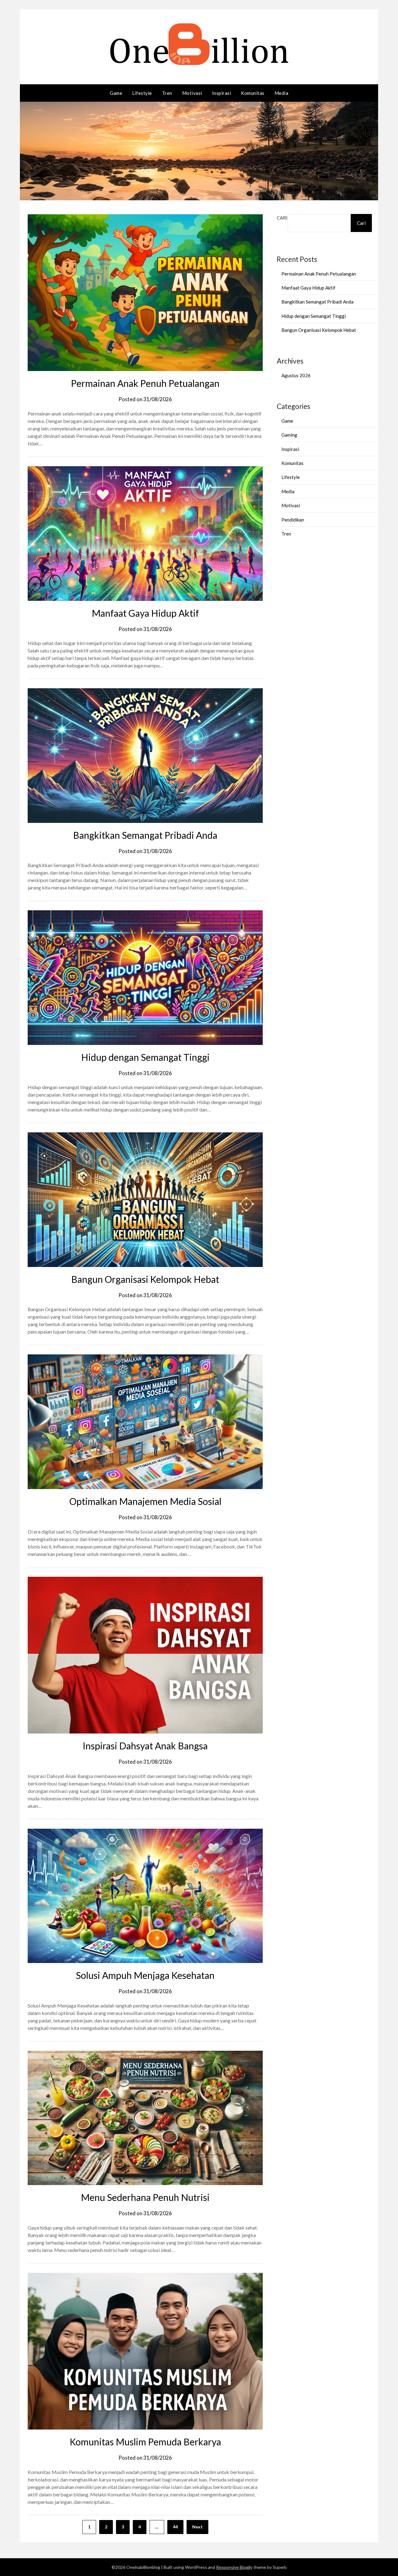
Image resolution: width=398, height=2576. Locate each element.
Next (197, 2527)
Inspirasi (222, 93)
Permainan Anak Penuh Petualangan (145, 383)
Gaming (289, 435)
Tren (167, 93)
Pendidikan (293, 520)
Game (116, 93)
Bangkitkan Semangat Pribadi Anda (145, 835)
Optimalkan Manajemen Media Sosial (145, 1501)
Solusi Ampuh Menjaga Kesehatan (145, 1975)
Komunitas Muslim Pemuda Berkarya (145, 2442)
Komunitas (253, 93)
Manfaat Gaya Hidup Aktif (145, 613)
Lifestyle (142, 93)
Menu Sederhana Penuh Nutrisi (145, 2197)
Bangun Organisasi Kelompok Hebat (145, 1279)
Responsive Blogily (234, 2567)
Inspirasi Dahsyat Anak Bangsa (145, 1746)
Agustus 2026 (296, 375)
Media (282, 93)
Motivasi (192, 93)
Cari (282, 218)
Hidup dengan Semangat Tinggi (145, 1057)
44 (175, 2527)
